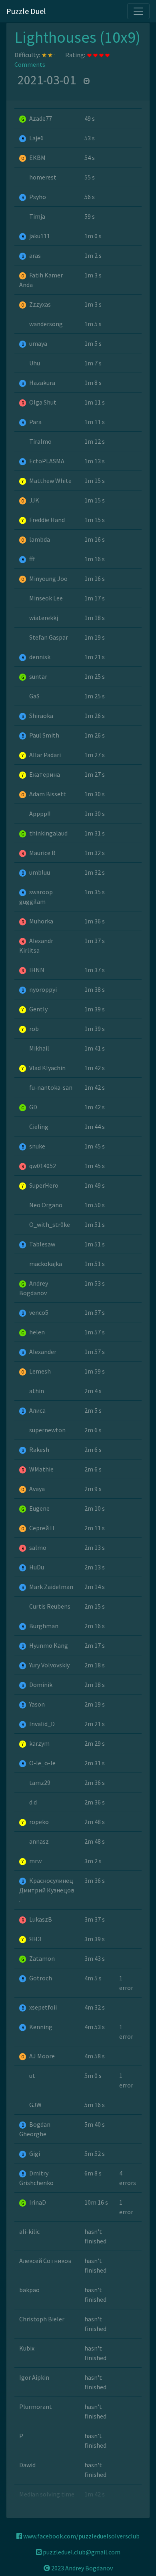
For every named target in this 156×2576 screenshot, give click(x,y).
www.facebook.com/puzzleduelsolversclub (81, 2536)
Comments (30, 64)
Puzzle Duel (26, 11)
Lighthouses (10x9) (77, 37)
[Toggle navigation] (138, 11)
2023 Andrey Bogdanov (81, 2568)
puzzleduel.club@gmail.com (81, 2552)
